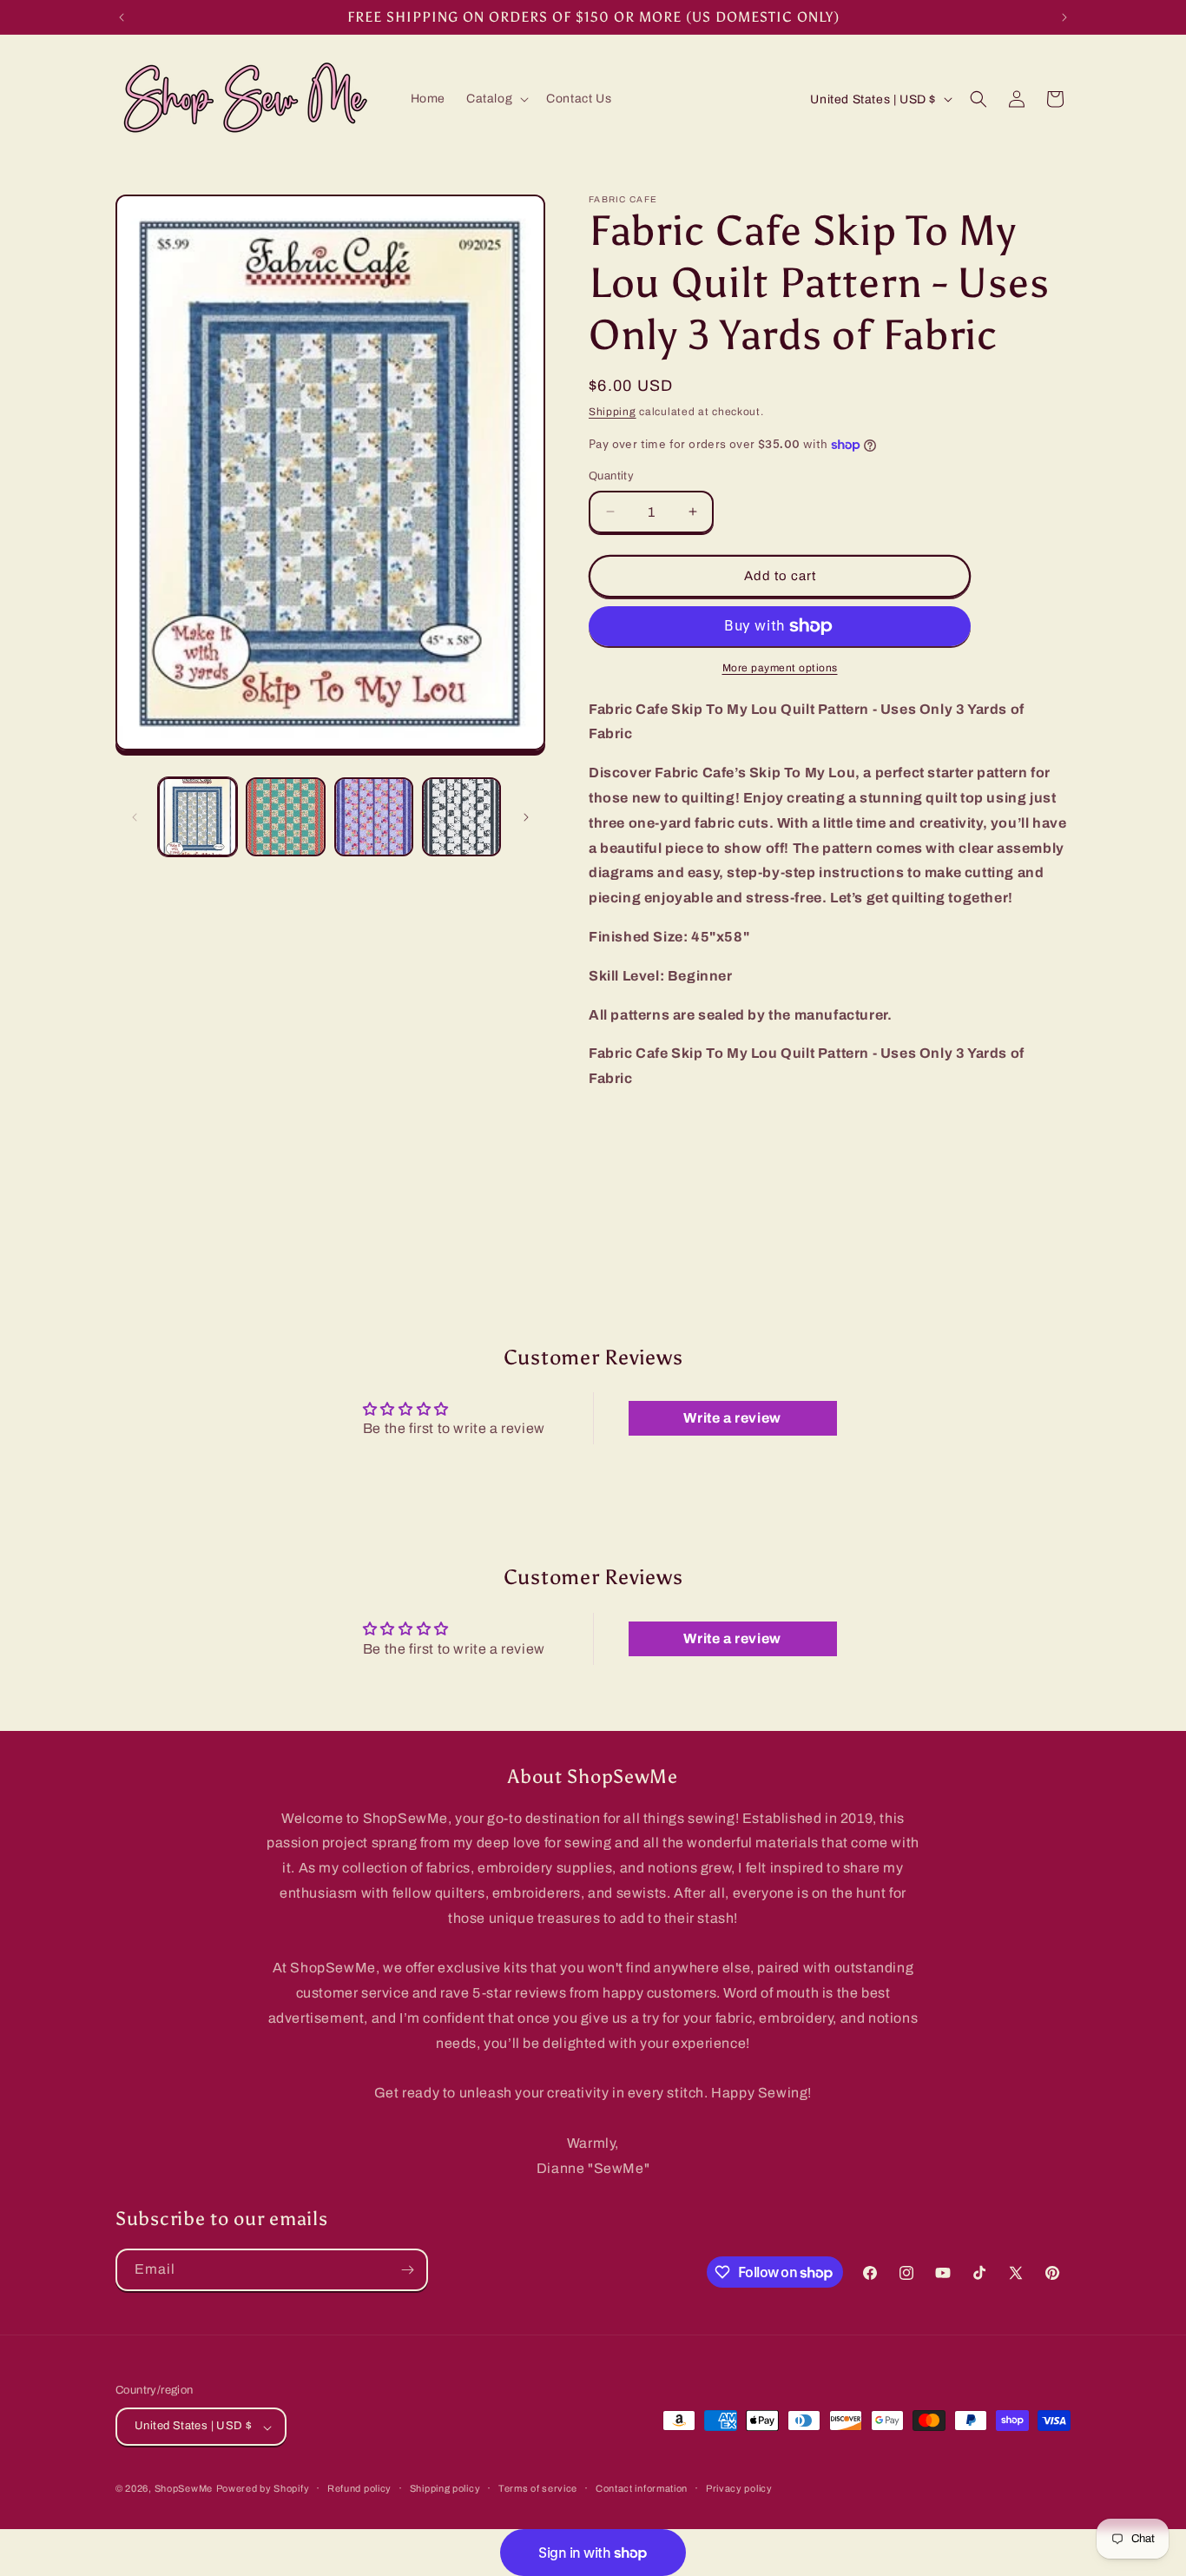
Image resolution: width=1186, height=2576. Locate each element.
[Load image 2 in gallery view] (285, 817)
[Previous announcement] (122, 17)
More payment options (780, 668)
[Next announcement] (1064, 17)
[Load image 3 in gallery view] (374, 817)
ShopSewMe (184, 2489)
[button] (496, 99)
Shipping (613, 412)
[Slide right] (526, 817)
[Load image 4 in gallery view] (461, 817)
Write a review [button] (732, 1418)
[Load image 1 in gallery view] (198, 817)
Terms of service (538, 2488)
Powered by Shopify (263, 2489)
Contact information (642, 2488)
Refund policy (359, 2488)
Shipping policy (445, 2488)
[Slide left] (135, 817)
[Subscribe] (407, 2270)
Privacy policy (739, 2488)
